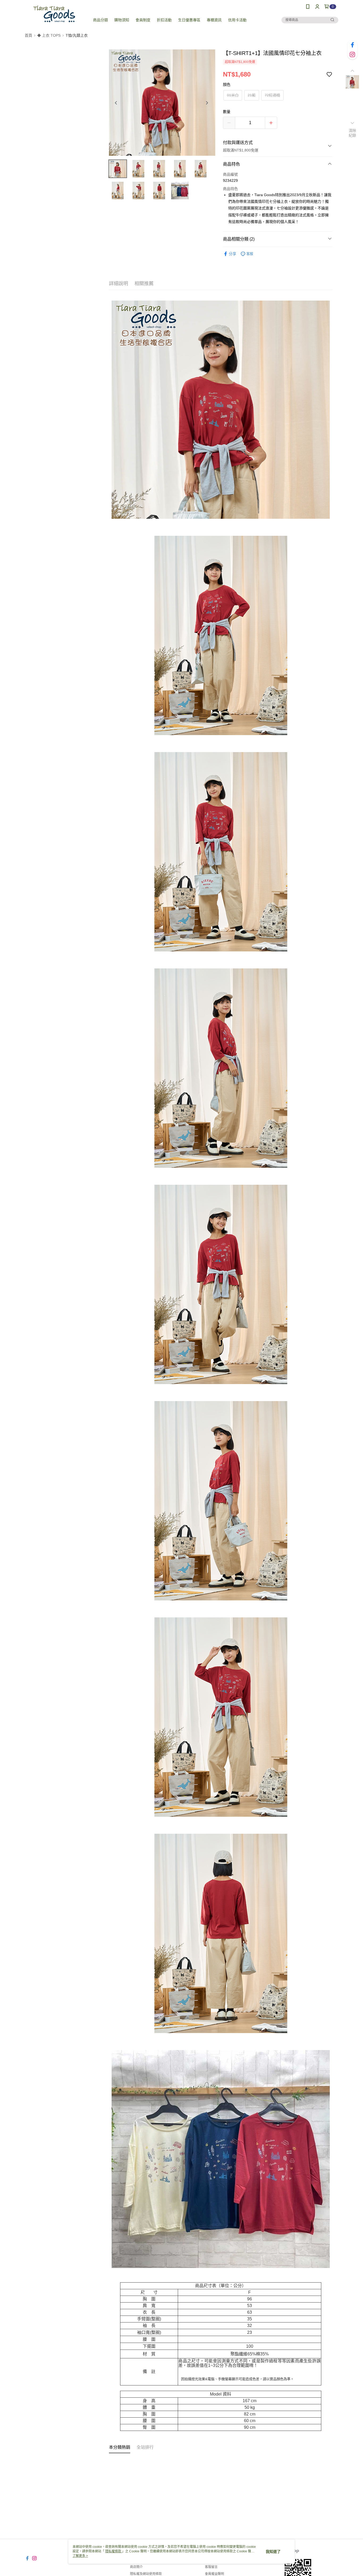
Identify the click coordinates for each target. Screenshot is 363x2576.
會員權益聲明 (214, 2574)
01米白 (233, 95)
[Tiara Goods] (54, 14)
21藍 (252, 95)
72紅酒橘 (272, 95)
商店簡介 (136, 2567)
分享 (233, 254)
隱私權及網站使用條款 (146, 2574)
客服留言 (211, 2567)
